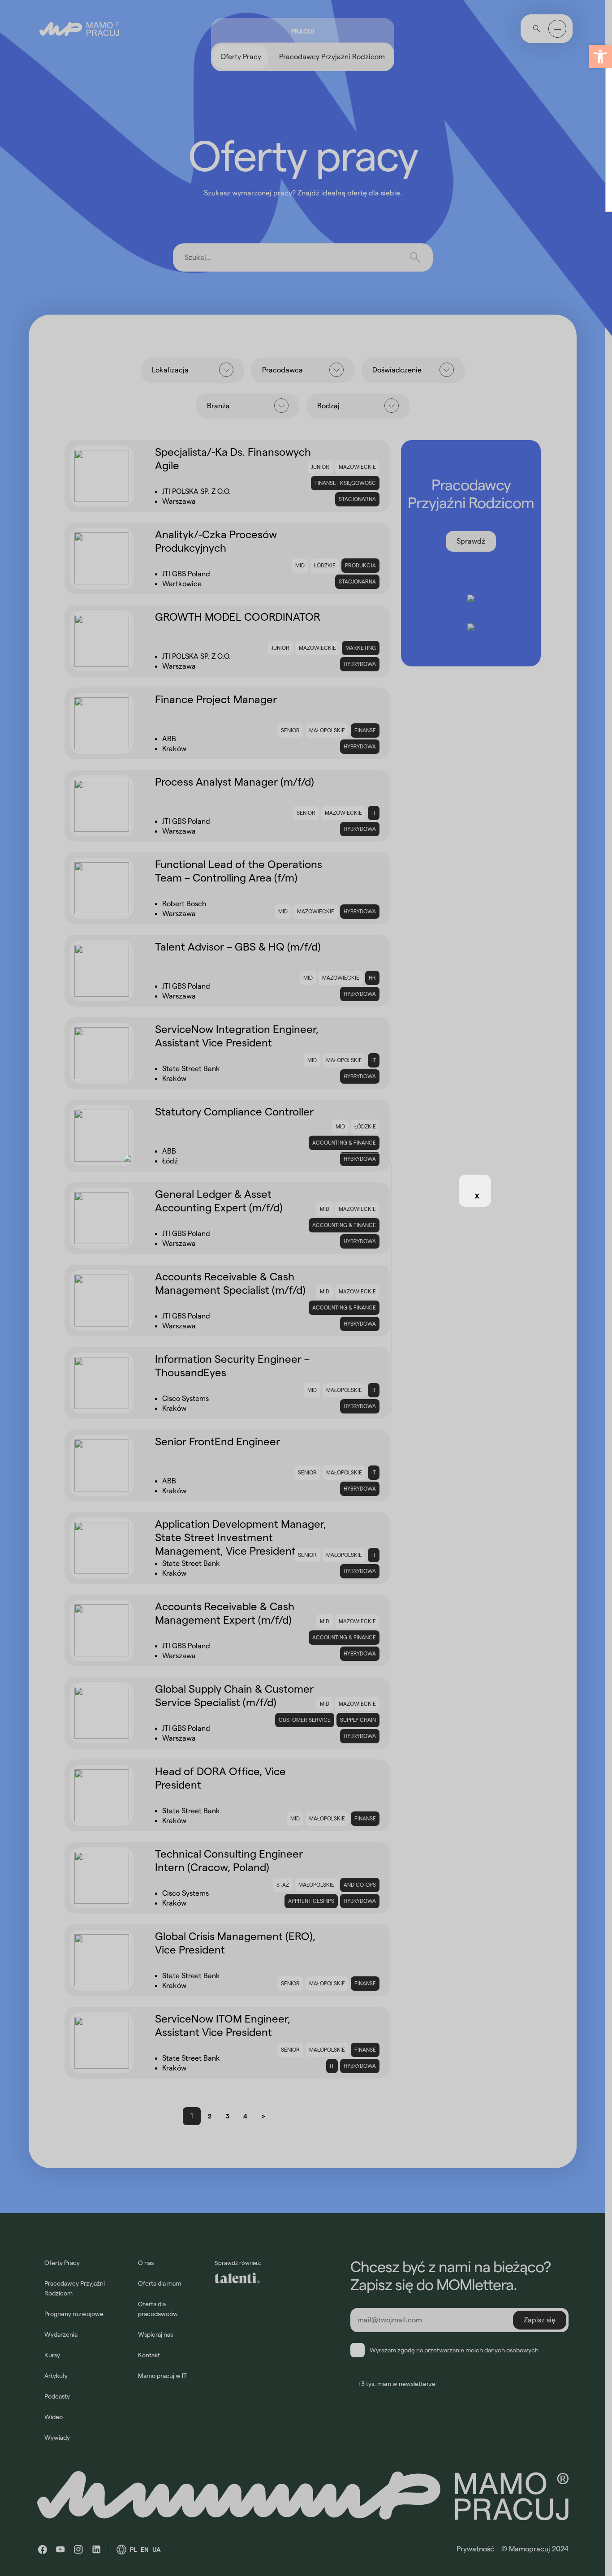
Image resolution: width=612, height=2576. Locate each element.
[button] (600, 56)
